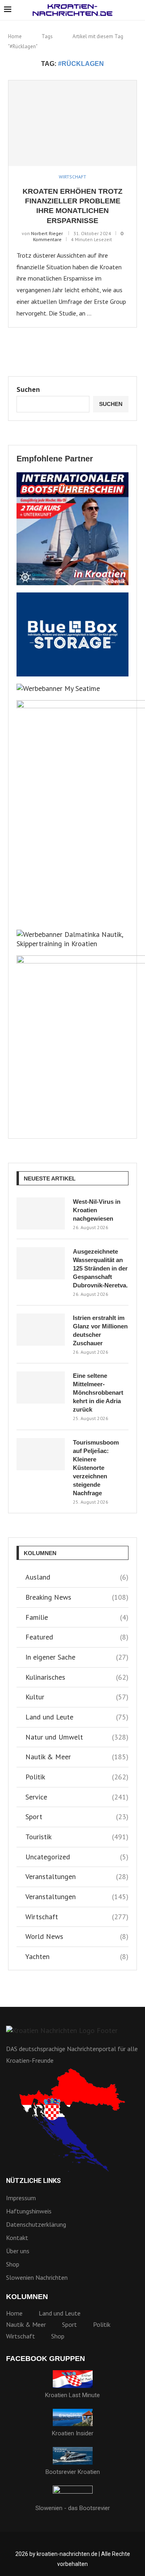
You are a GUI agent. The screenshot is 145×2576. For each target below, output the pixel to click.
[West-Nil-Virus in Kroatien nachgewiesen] (41, 1213)
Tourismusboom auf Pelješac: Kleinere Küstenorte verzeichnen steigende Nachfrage (96, 1468)
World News (77, 1936)
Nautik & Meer (77, 1757)
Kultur (77, 1697)
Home (15, 36)
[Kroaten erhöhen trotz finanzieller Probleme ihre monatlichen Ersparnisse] (72, 123)
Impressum (21, 2198)
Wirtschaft (77, 1917)
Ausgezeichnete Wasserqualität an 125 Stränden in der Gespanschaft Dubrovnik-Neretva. (100, 1268)
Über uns (18, 2251)
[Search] (137, 10)
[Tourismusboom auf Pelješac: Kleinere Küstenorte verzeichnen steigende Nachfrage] (41, 1454)
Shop (13, 2264)
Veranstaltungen (77, 1876)
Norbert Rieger (47, 233)
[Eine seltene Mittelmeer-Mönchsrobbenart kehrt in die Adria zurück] (41, 1387)
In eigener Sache (77, 1657)
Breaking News (77, 1597)
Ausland (77, 1577)
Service (77, 1797)
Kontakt (17, 2238)
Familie (77, 1617)
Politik (77, 1777)
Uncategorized (77, 1857)
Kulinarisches (77, 1677)
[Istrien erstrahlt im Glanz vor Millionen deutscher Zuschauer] (41, 1330)
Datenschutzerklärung (36, 2224)
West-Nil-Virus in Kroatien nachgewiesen (97, 1210)
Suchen (28, 389)
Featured (77, 1637)
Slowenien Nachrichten (37, 2277)
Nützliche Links (33, 2181)
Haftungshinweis (29, 2211)
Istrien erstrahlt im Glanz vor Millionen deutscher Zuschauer (100, 1330)
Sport (77, 1817)
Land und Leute (77, 1717)
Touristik (77, 1837)
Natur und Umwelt (77, 1737)
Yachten (77, 1956)
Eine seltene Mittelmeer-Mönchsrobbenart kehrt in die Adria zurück (98, 1393)
